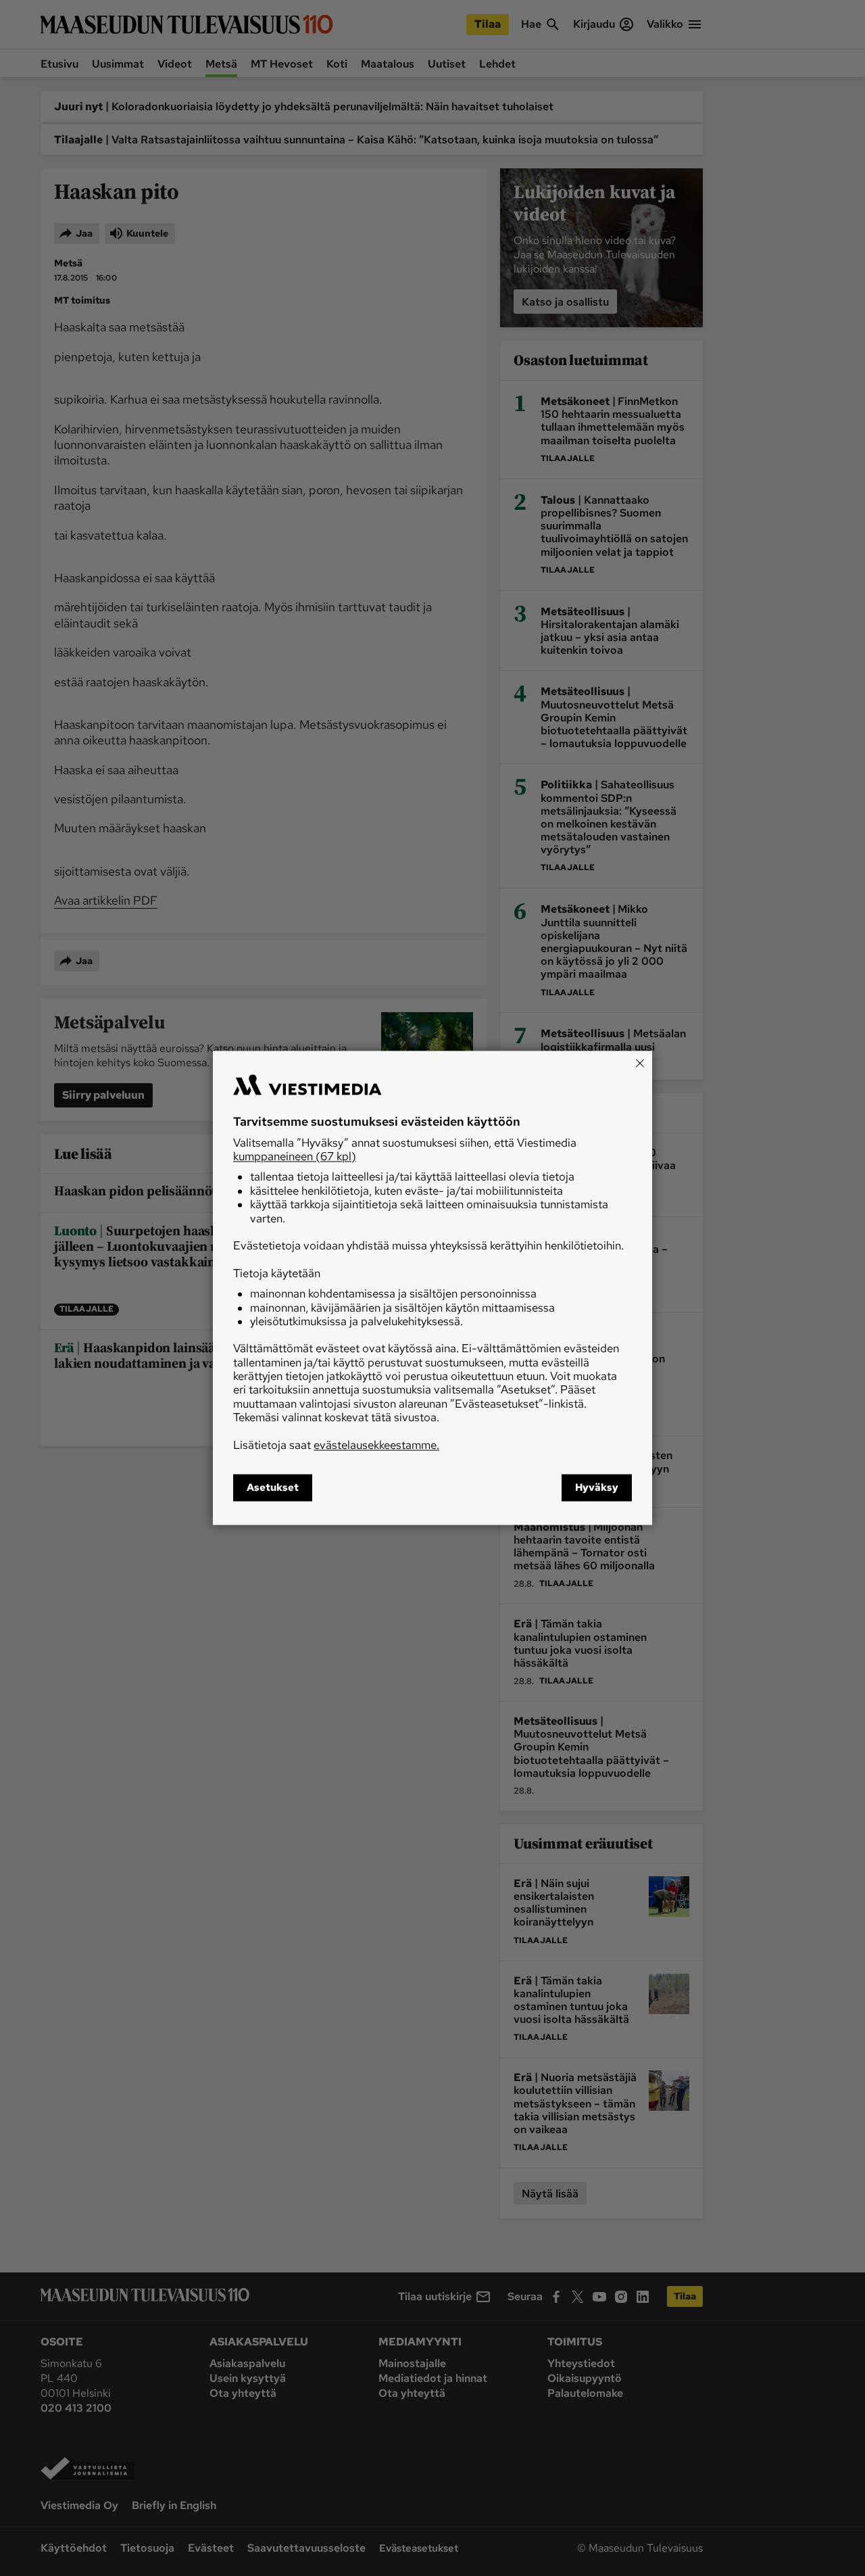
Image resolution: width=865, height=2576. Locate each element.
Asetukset (273, 1488)
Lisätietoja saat (336, 1445)
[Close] (640, 1063)
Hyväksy (597, 1488)
